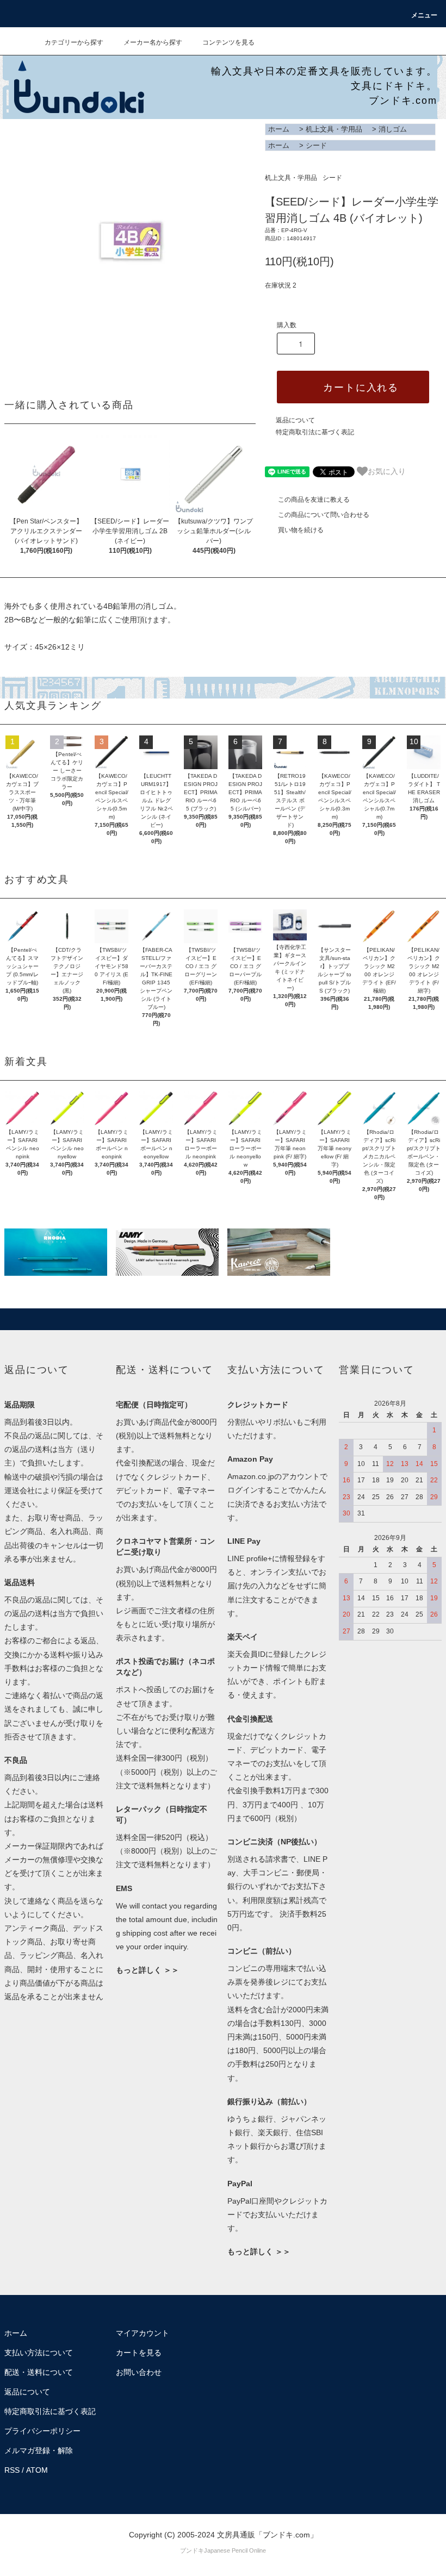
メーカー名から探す (153, 42)
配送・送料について (39, 2372)
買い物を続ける (301, 530)
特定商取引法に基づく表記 (315, 432)
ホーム (279, 129)
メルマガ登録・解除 (39, 2450)
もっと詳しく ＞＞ (147, 1970)
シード (316, 145)
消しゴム (393, 129)
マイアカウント (143, 2333)
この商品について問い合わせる (324, 515)
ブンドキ (192, 2550)
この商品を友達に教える (314, 500)
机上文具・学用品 (334, 129)
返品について (295, 420)
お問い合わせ (139, 2372)
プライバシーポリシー (42, 2431)
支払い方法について (39, 2353)
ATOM (37, 2470)
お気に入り (387, 471)
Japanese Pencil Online (235, 2550)
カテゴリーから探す (74, 42)
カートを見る (139, 2353)
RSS (12, 2470)
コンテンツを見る (228, 42)
